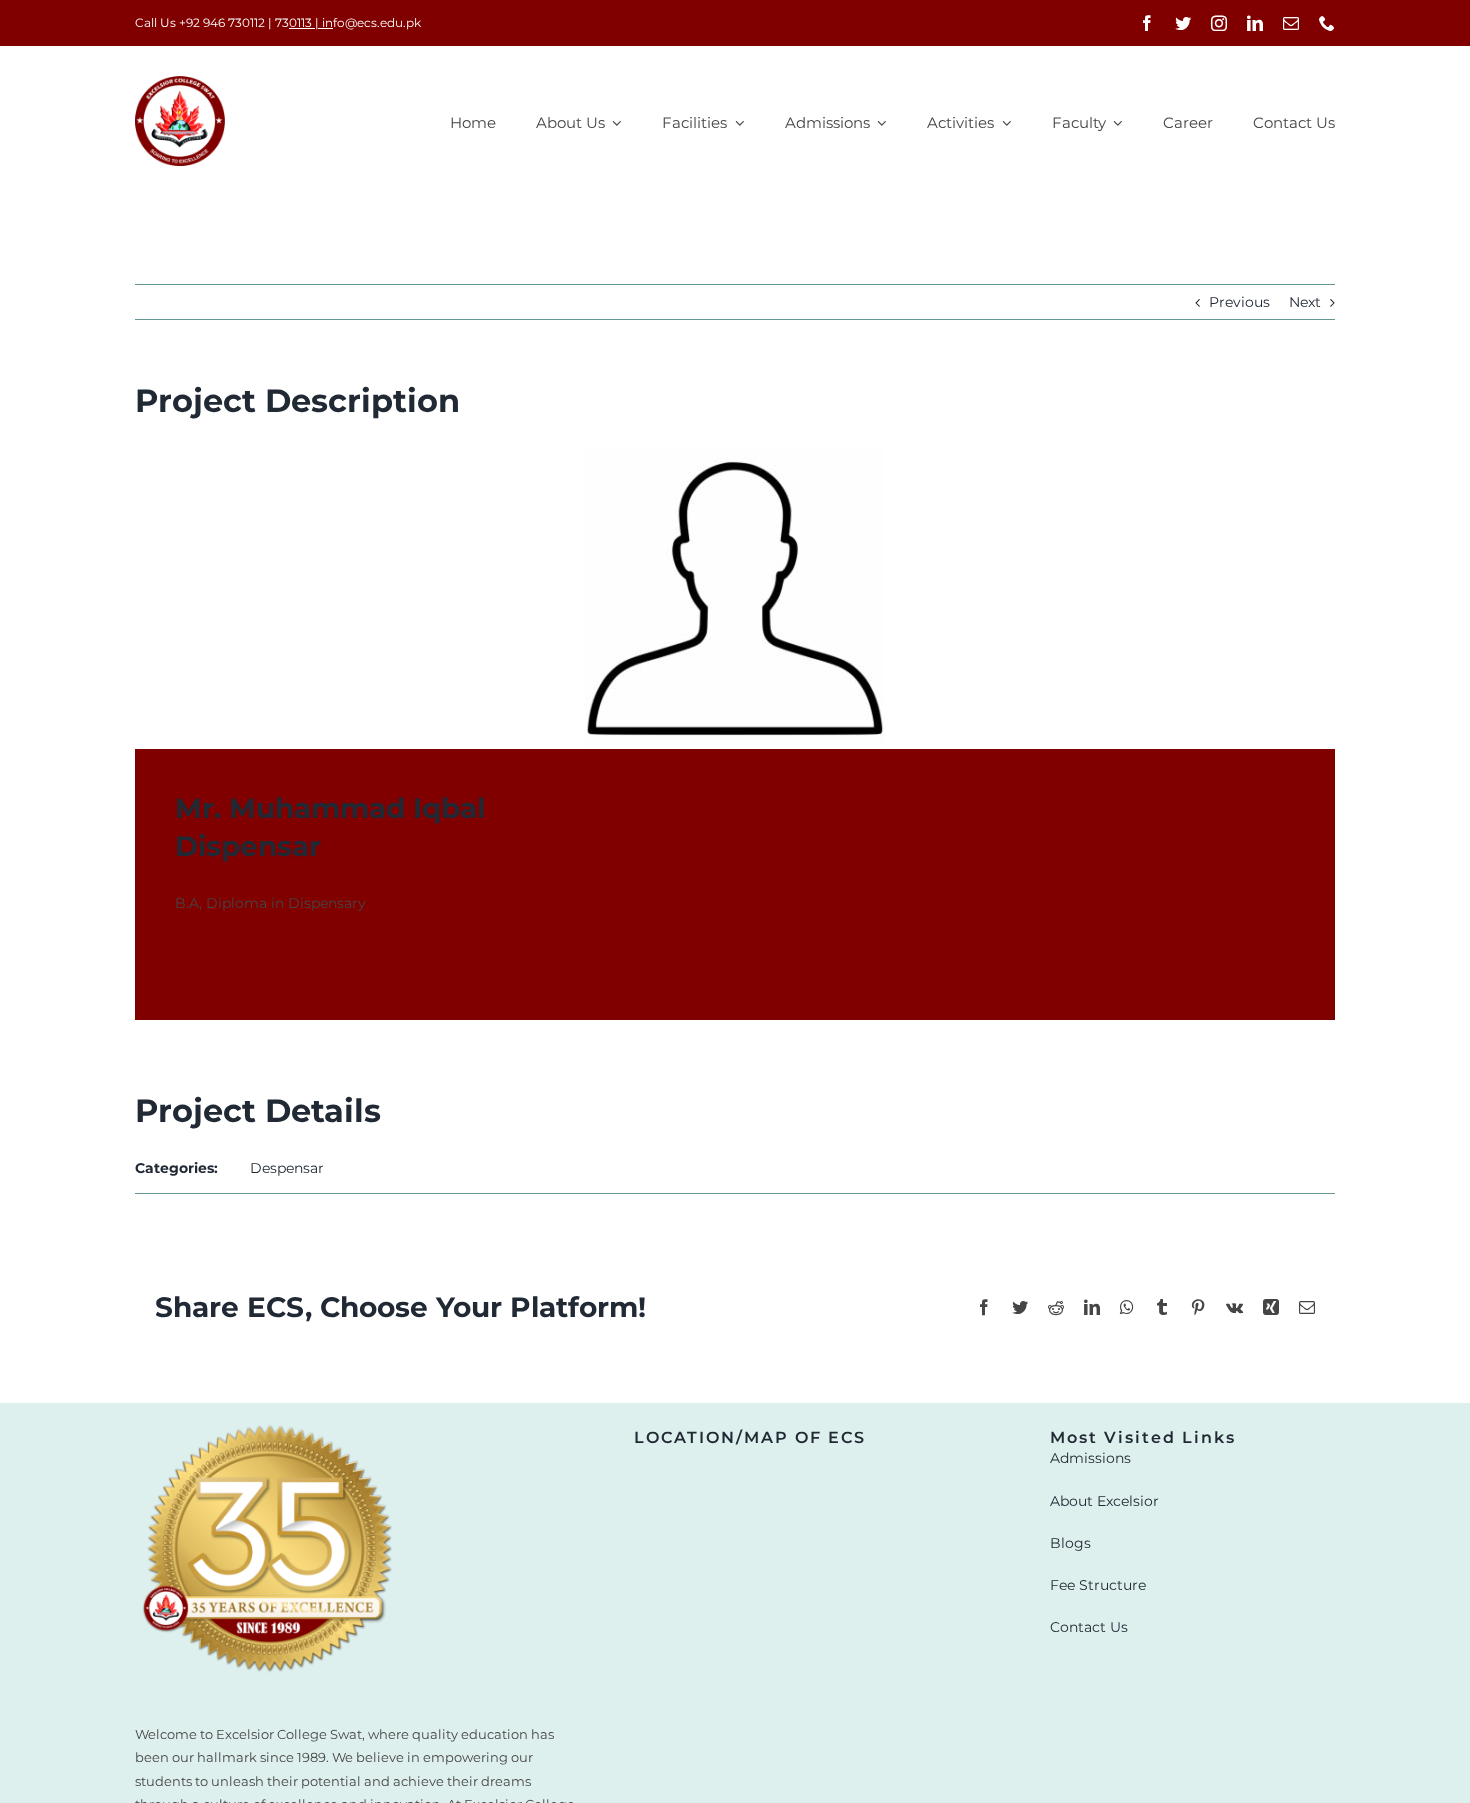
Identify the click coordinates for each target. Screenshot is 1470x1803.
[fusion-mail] (255, 962)
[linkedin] (1255, 23)
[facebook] (1147, 23)
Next (1305, 302)
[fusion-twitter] (219, 962)
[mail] (1291, 23)
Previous (1239, 302)
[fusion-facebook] (183, 962)
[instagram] (1219, 23)
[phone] (1327, 23)
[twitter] (1183, 23)
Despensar (287, 1168)
